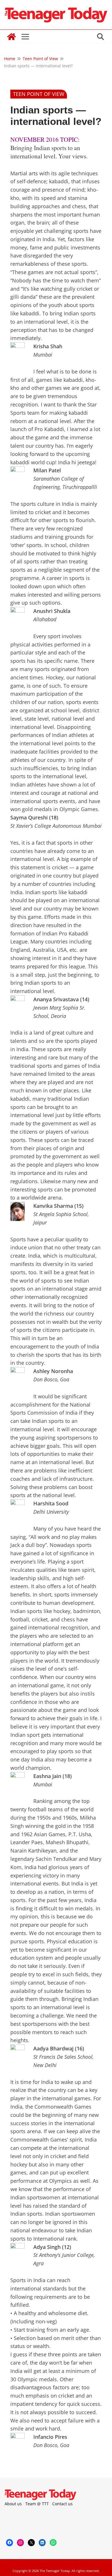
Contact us (62, 2504)
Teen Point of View (39, 94)
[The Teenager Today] (11, 37)
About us (13, 2504)
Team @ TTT (37, 2504)
